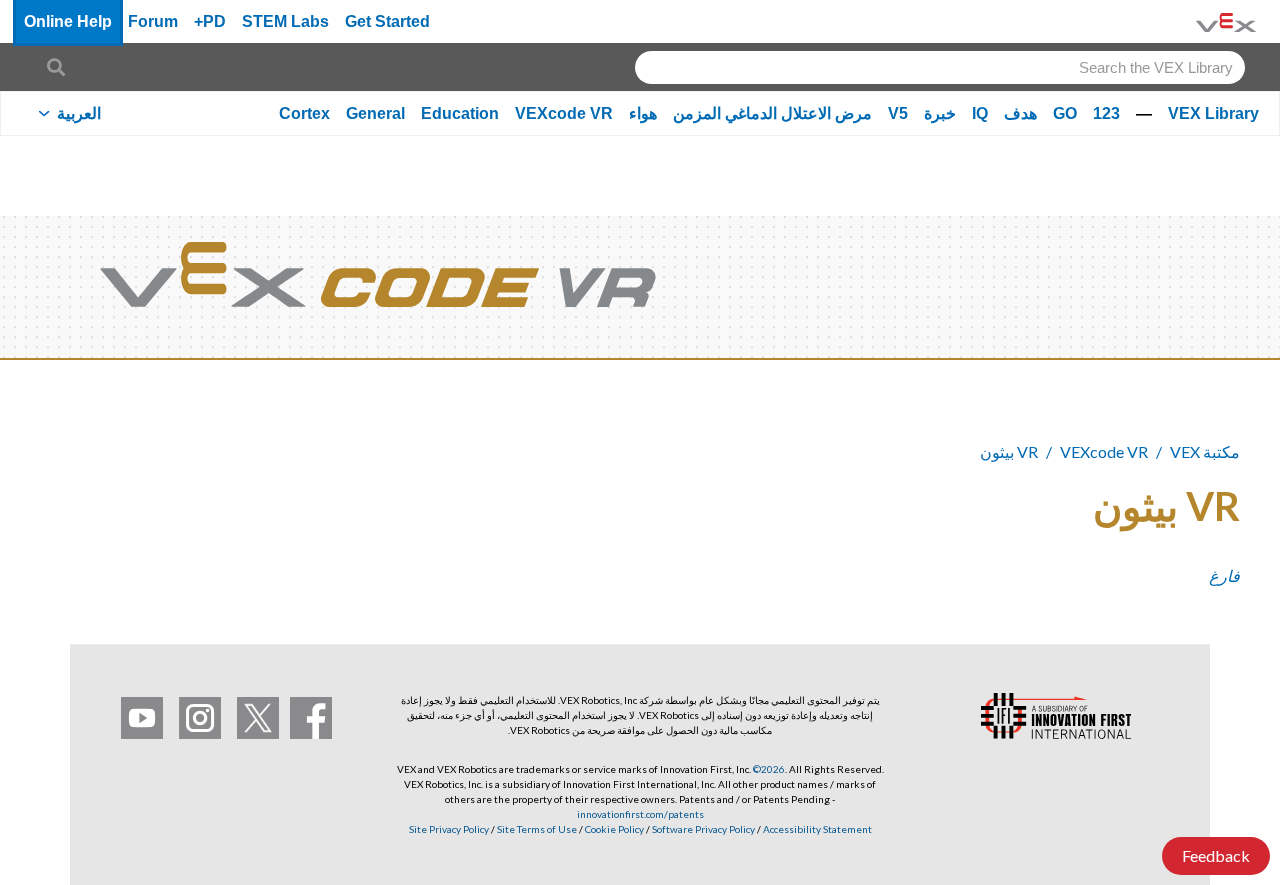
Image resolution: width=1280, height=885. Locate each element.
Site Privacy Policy (449, 829)
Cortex (304, 113)
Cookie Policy (614, 829)
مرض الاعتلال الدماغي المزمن (772, 113)
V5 (898, 113)
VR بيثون (1009, 451)
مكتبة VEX (1205, 451)
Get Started (387, 21)
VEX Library (1213, 113)
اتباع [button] (100, 502)
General (375, 113)
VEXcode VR (564, 113)
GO (1065, 113)
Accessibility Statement (817, 829)
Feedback (1216, 855)
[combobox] (940, 67)
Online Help (68, 21)
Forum (153, 21)
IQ (980, 113)
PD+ (210, 21)
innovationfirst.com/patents (640, 814)
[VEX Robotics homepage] (1226, 21)
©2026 (769, 769)
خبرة (940, 113)
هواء (643, 113)
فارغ (1224, 575)
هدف (1020, 113)
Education (460, 113)
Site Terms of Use (536, 829)
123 (1106, 113)
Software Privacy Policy (703, 829)
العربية (79, 113)
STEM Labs (285, 21)
